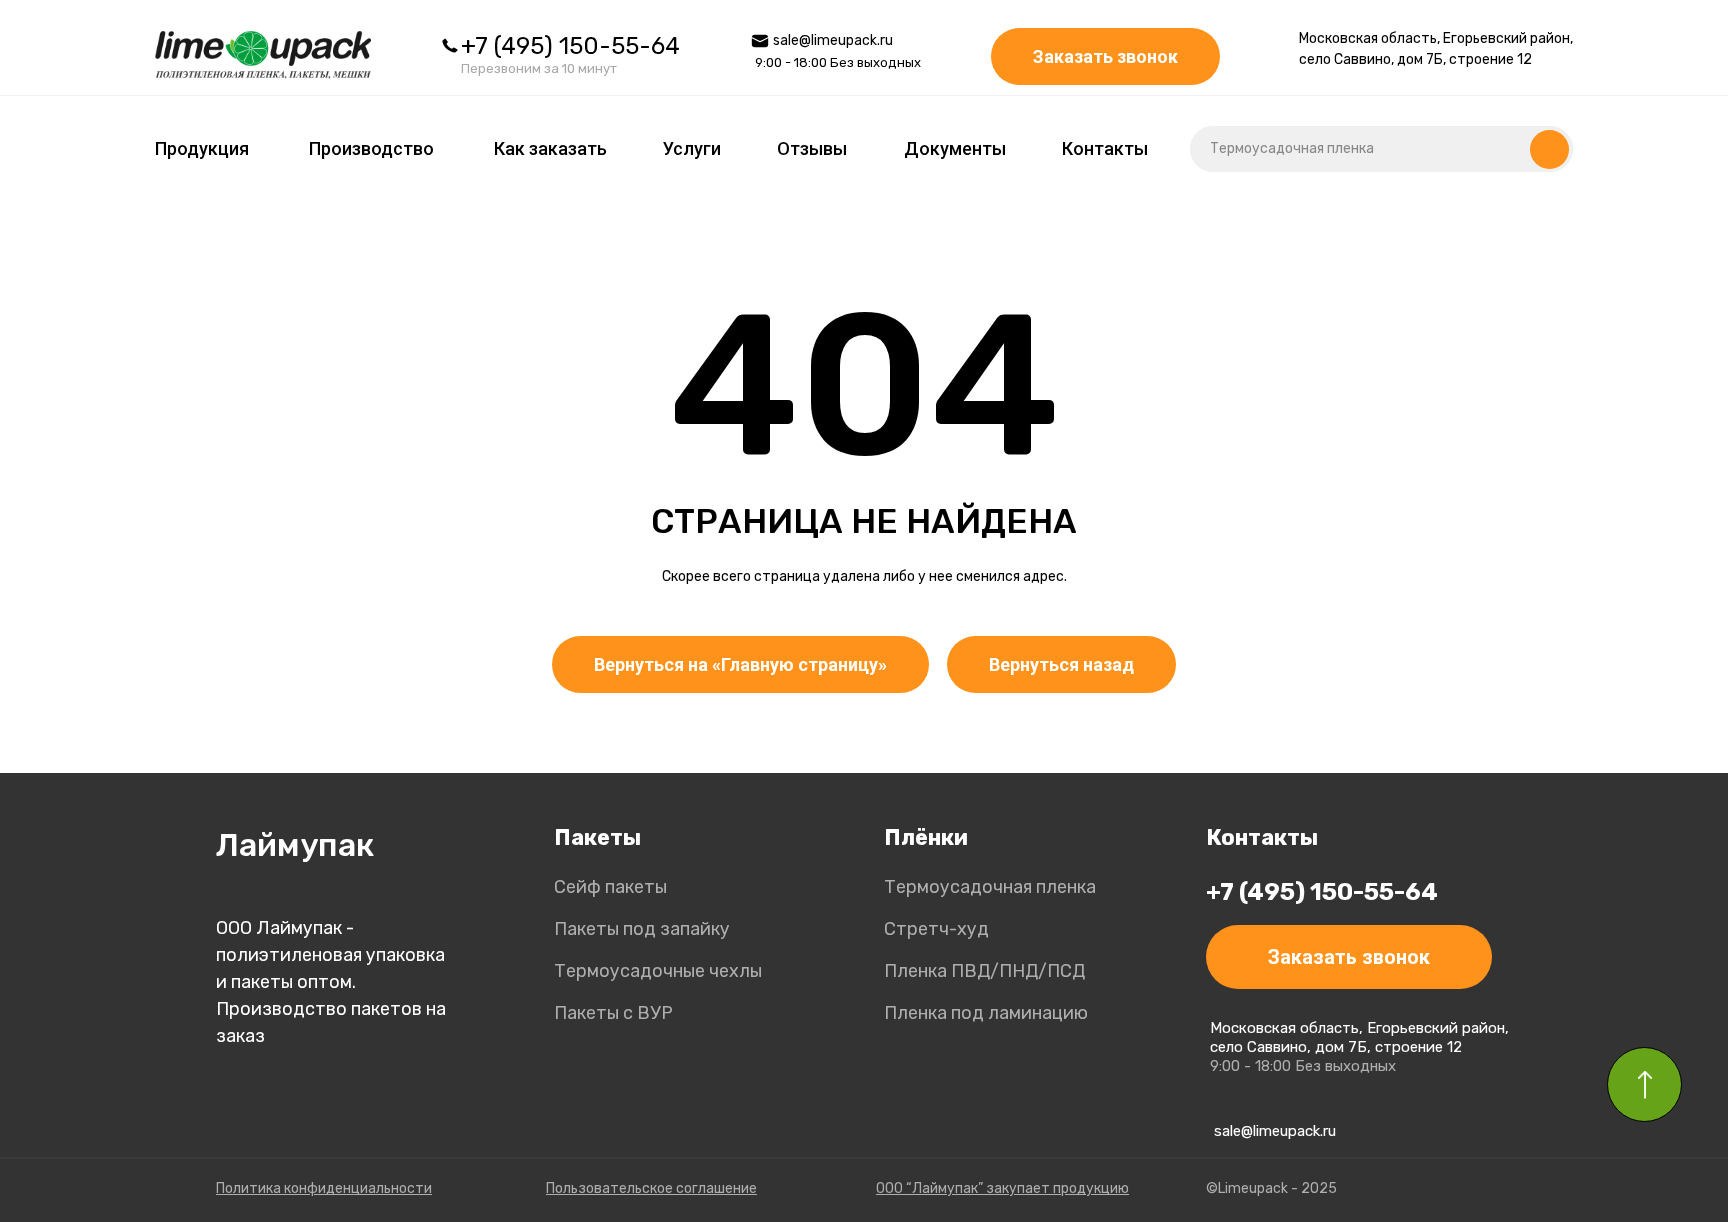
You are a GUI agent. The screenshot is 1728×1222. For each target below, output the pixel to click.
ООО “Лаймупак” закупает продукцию (1002, 1188)
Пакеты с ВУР (613, 1013)
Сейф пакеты (610, 887)
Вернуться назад (1061, 664)
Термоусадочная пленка (990, 887)
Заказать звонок (1105, 56)
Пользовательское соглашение (651, 1188)
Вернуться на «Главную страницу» (740, 664)
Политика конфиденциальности (324, 1188)
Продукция (202, 148)
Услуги (692, 148)
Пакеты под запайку (642, 929)
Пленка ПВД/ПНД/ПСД (984, 971)
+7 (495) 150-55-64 (570, 46)
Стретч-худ (936, 929)
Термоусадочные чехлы (658, 971)
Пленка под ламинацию (986, 1013)
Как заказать (550, 148)
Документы (955, 148)
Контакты (1105, 148)
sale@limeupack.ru (833, 40)
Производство (371, 148)
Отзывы (812, 148)
